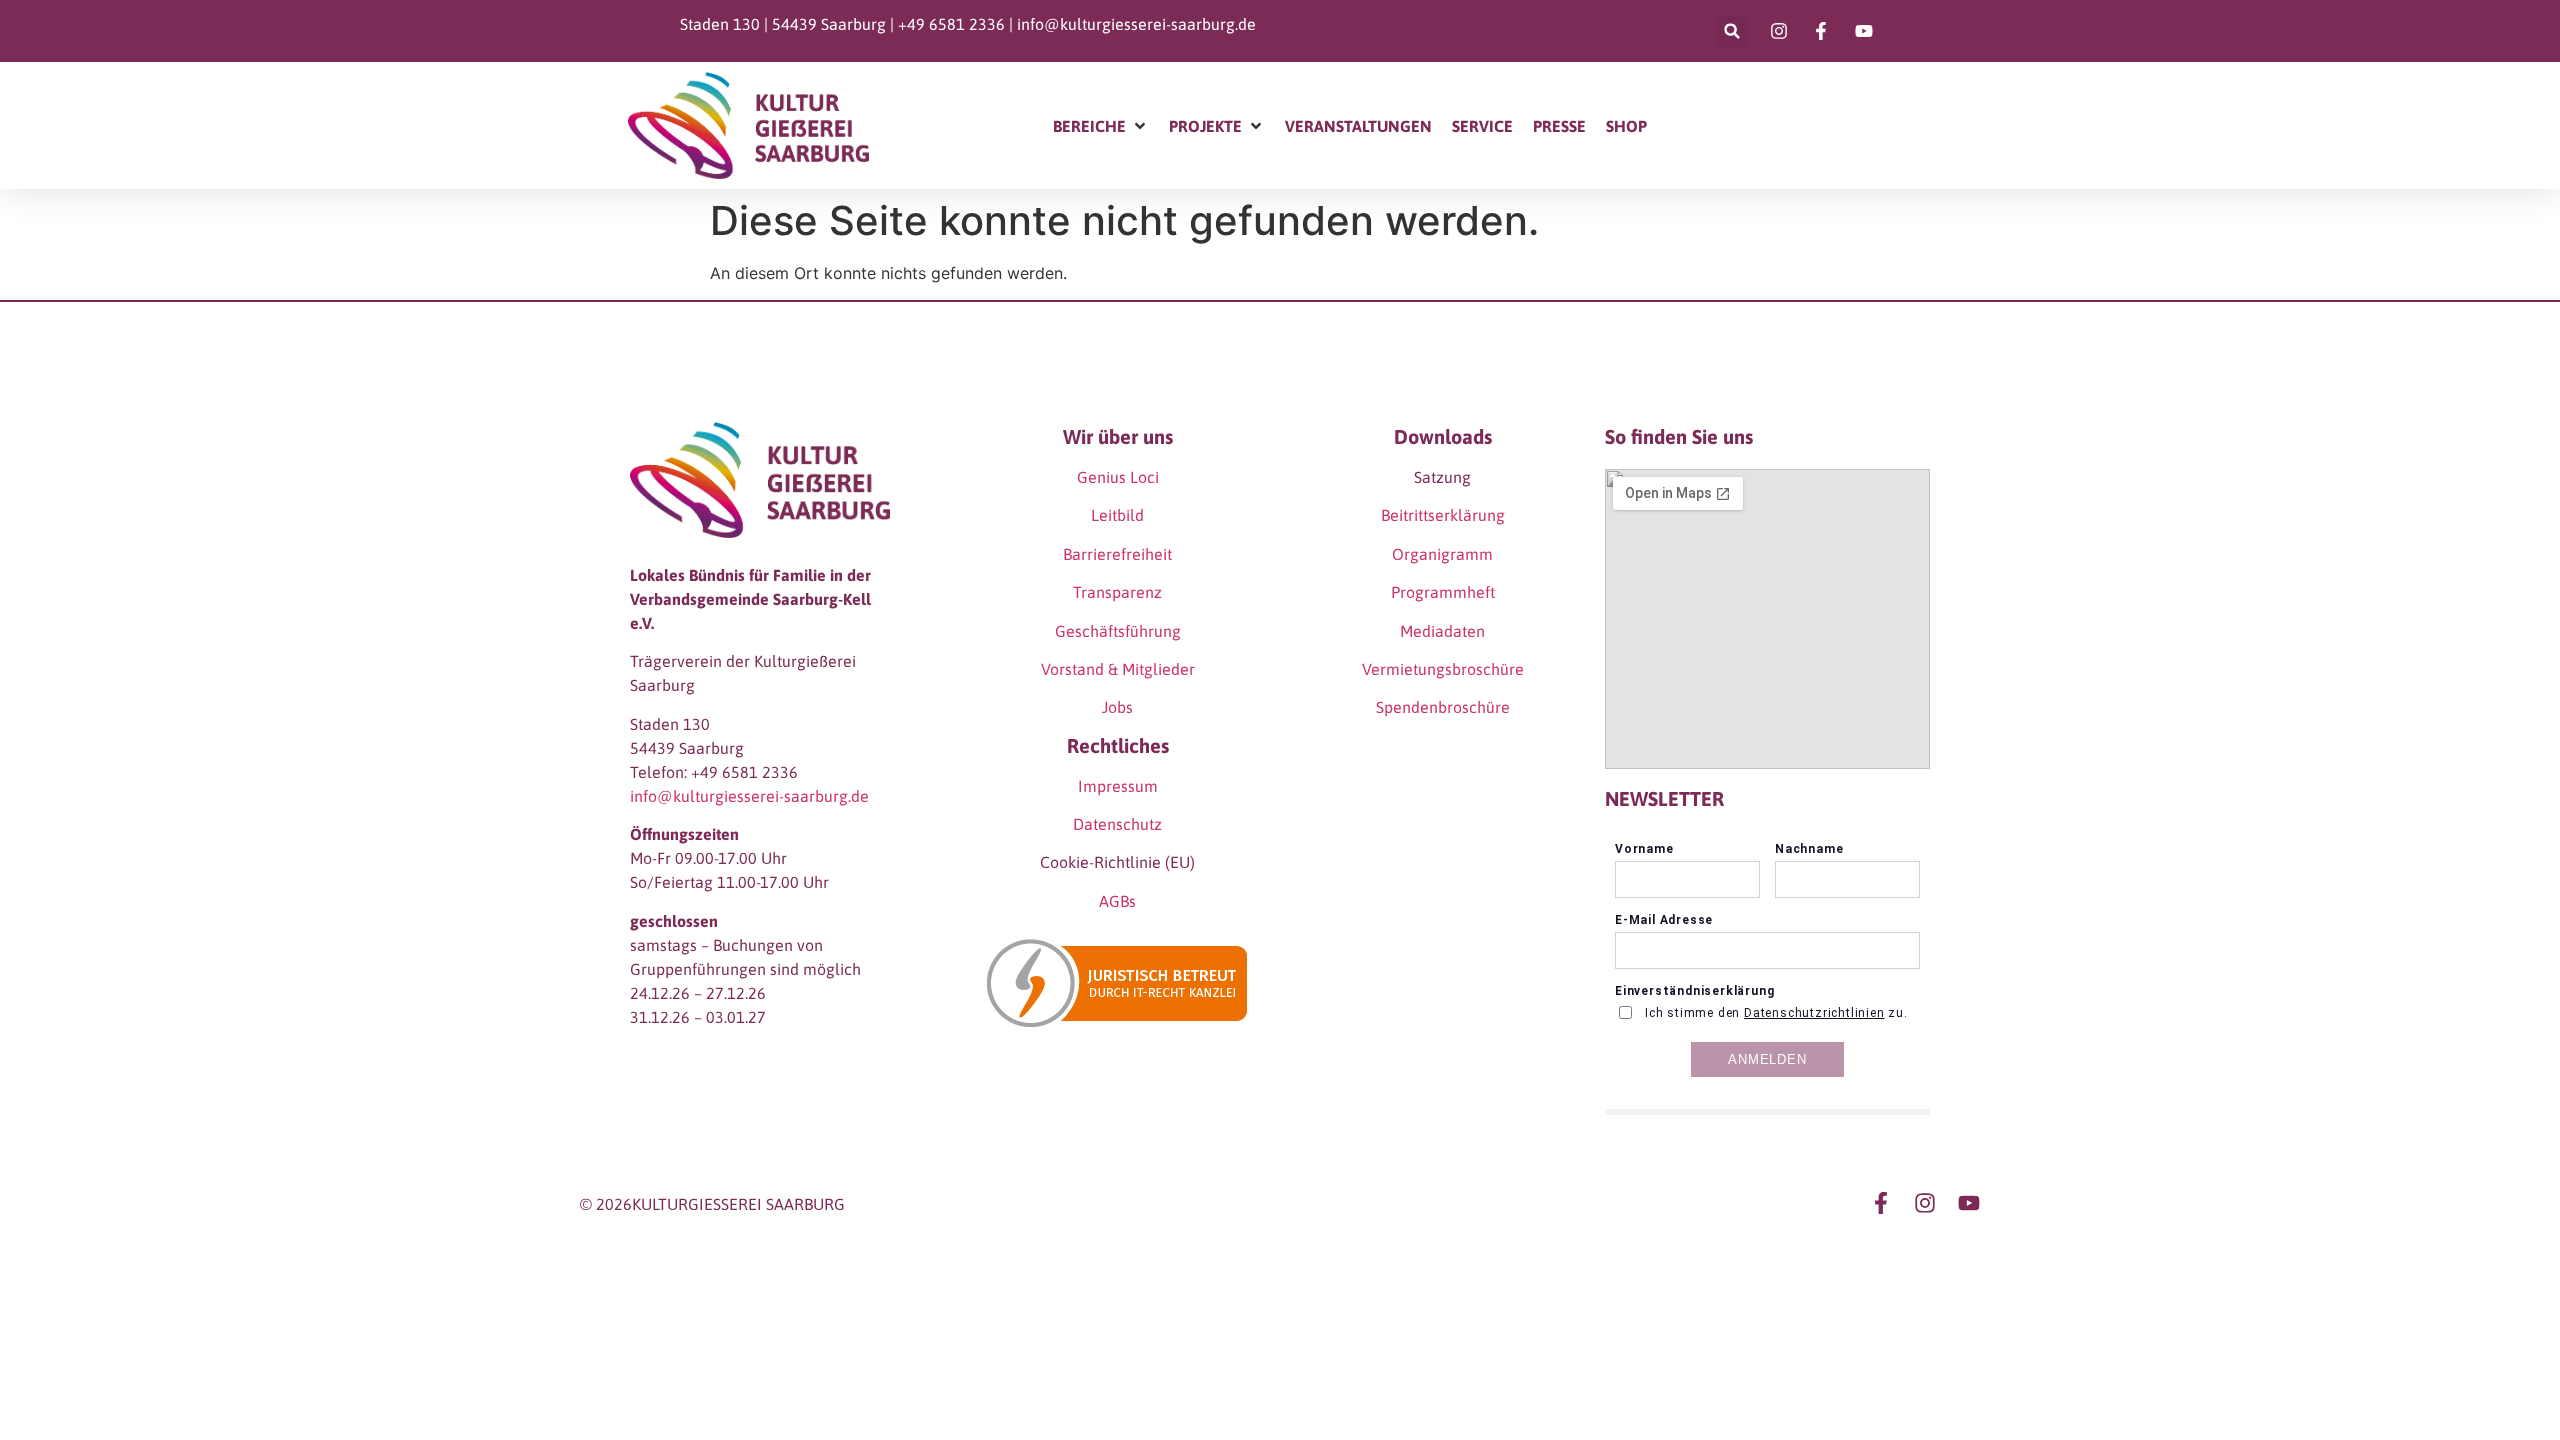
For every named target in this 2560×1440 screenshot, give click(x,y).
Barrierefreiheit (1117, 554)
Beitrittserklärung (1443, 515)
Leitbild (1117, 515)
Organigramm (1442, 554)
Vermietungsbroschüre (1443, 669)
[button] (1732, 31)
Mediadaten (1442, 631)
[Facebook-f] (1881, 1203)
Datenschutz (1117, 824)
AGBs (1117, 901)
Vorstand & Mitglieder (1118, 669)
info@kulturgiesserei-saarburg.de (1136, 24)
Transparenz (1117, 592)
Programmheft (1443, 592)
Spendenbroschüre (1443, 707)
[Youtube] (1969, 1203)
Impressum (1118, 786)
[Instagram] (1925, 1203)
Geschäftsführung (1118, 631)
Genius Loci (1118, 477)
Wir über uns (1118, 436)
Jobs (1117, 707)
